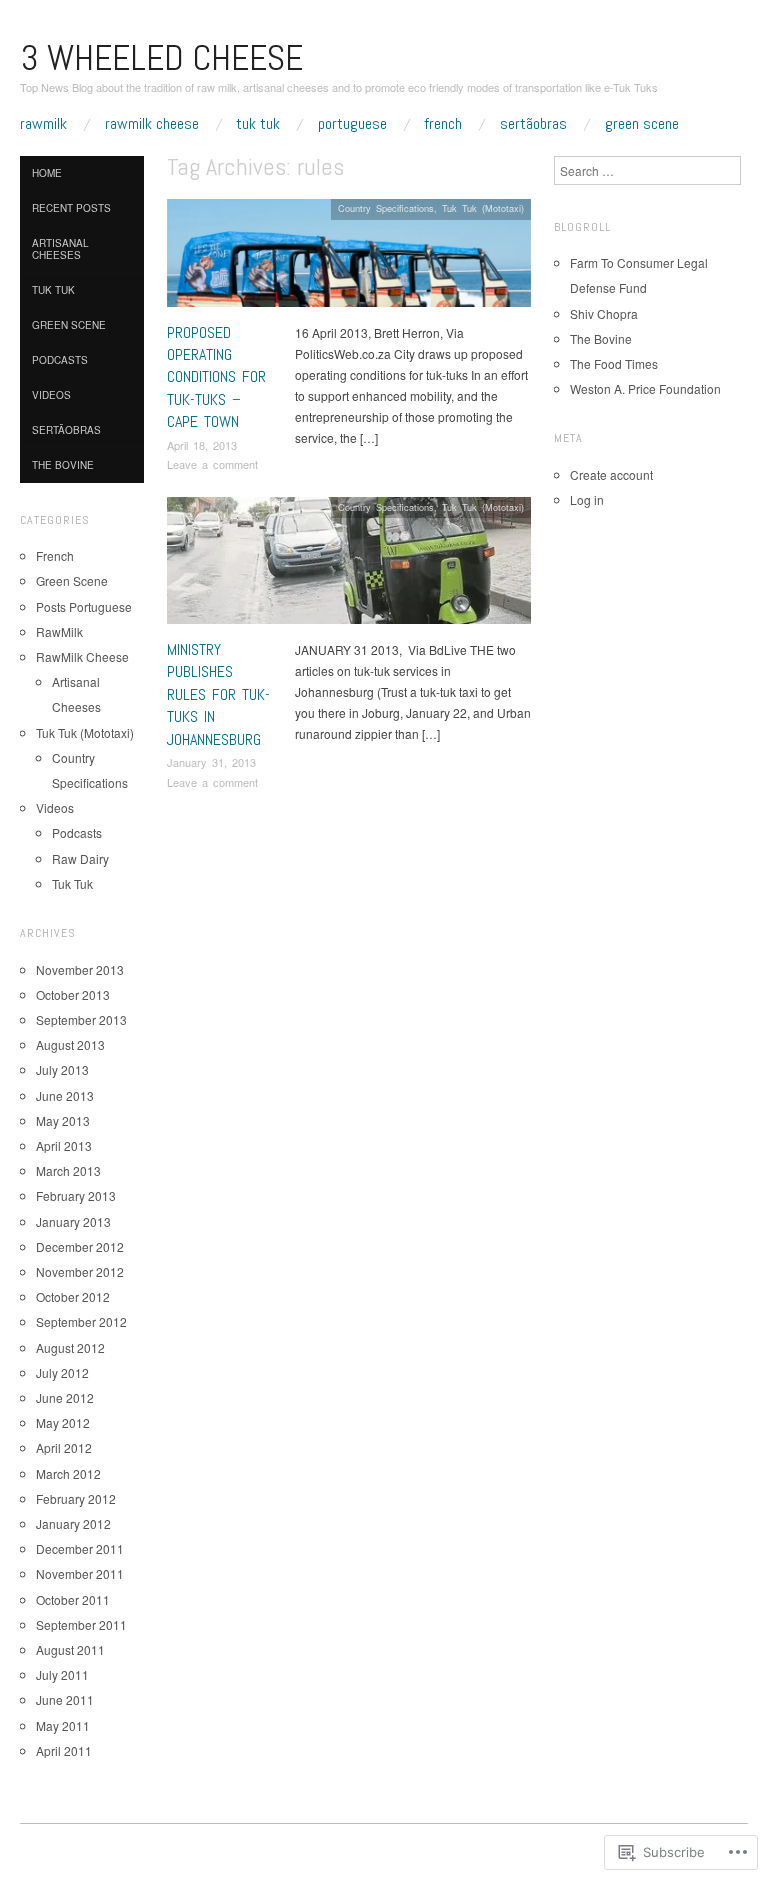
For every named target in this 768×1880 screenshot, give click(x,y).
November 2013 (80, 969)
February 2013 (76, 1195)
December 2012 (80, 1246)
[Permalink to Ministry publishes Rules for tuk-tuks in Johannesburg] (349, 565)
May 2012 (63, 1422)
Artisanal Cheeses (60, 249)
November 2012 (80, 1271)
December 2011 (80, 1548)
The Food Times (614, 363)
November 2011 (80, 1573)
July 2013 (62, 1069)
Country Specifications (386, 208)
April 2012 (64, 1447)
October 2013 (73, 994)
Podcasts (60, 360)
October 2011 (73, 1599)
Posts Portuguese (84, 606)
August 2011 (70, 1649)
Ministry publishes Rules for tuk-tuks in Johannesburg (218, 694)
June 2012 (65, 1397)
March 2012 (68, 1473)
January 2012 (73, 1523)
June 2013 (65, 1095)
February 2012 (76, 1498)
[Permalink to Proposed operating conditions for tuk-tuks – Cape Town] (349, 257)
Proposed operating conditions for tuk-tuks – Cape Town (216, 377)
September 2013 (81, 1019)
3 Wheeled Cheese (161, 58)
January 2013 (73, 1221)
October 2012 (73, 1296)
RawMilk (43, 124)
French (443, 124)
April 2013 (64, 1145)
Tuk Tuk (258, 124)
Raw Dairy (80, 858)
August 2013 (70, 1044)
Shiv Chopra (604, 313)
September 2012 (81, 1321)
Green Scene (642, 124)
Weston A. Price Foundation (645, 388)
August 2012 (70, 1347)
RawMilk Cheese (152, 124)
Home (47, 173)
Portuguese (352, 124)
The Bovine (63, 465)
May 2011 (63, 1725)
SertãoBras (533, 124)
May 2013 (63, 1120)
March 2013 (68, 1170)
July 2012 (62, 1372)
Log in (587, 499)
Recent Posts (71, 208)
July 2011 (62, 1674)
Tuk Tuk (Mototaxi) (483, 208)
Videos (51, 395)
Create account (611, 474)
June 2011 (65, 1699)
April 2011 (64, 1750)
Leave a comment (212, 464)
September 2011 (81, 1624)
